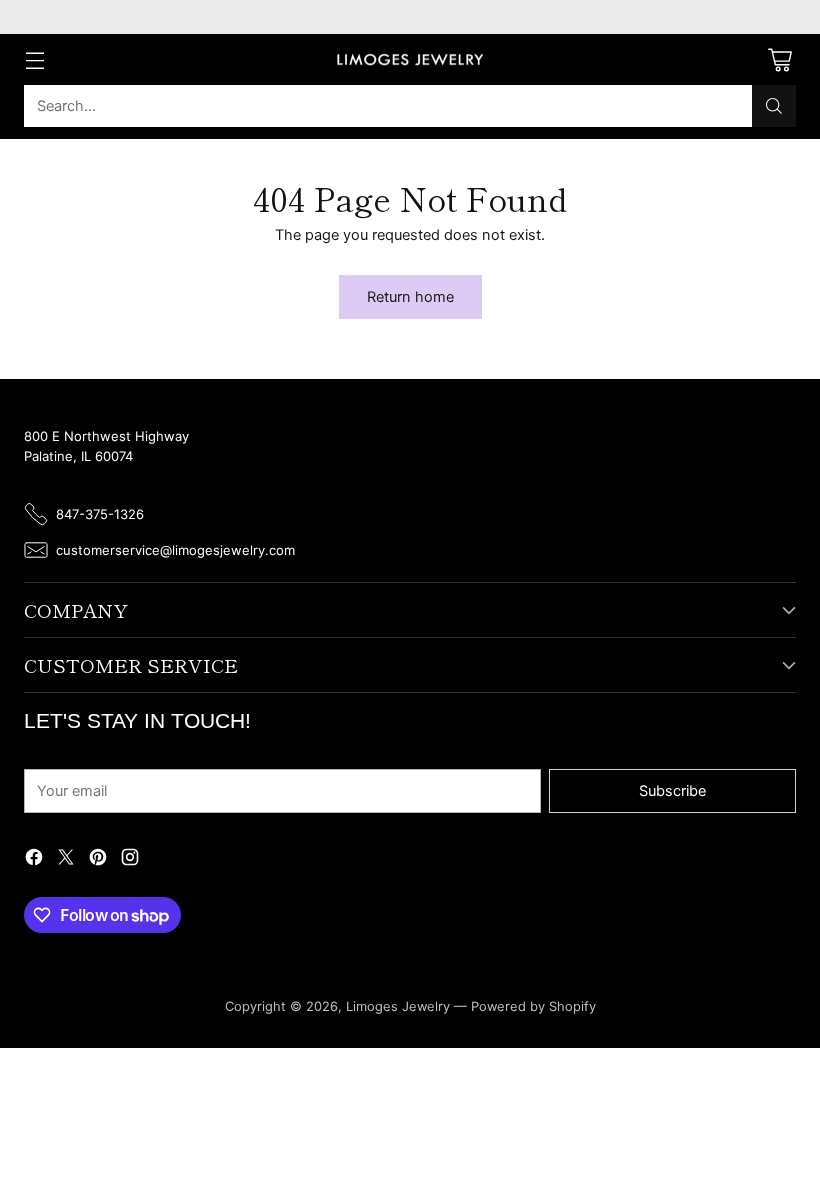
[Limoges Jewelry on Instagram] (130, 860)
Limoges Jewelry (398, 1006)
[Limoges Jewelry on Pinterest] (98, 860)
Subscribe (672, 791)
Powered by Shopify (533, 1006)
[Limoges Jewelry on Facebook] (34, 860)
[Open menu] (34, 59)
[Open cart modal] (779, 59)
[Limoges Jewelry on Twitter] (66, 860)
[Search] (774, 106)
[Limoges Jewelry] (410, 60)
